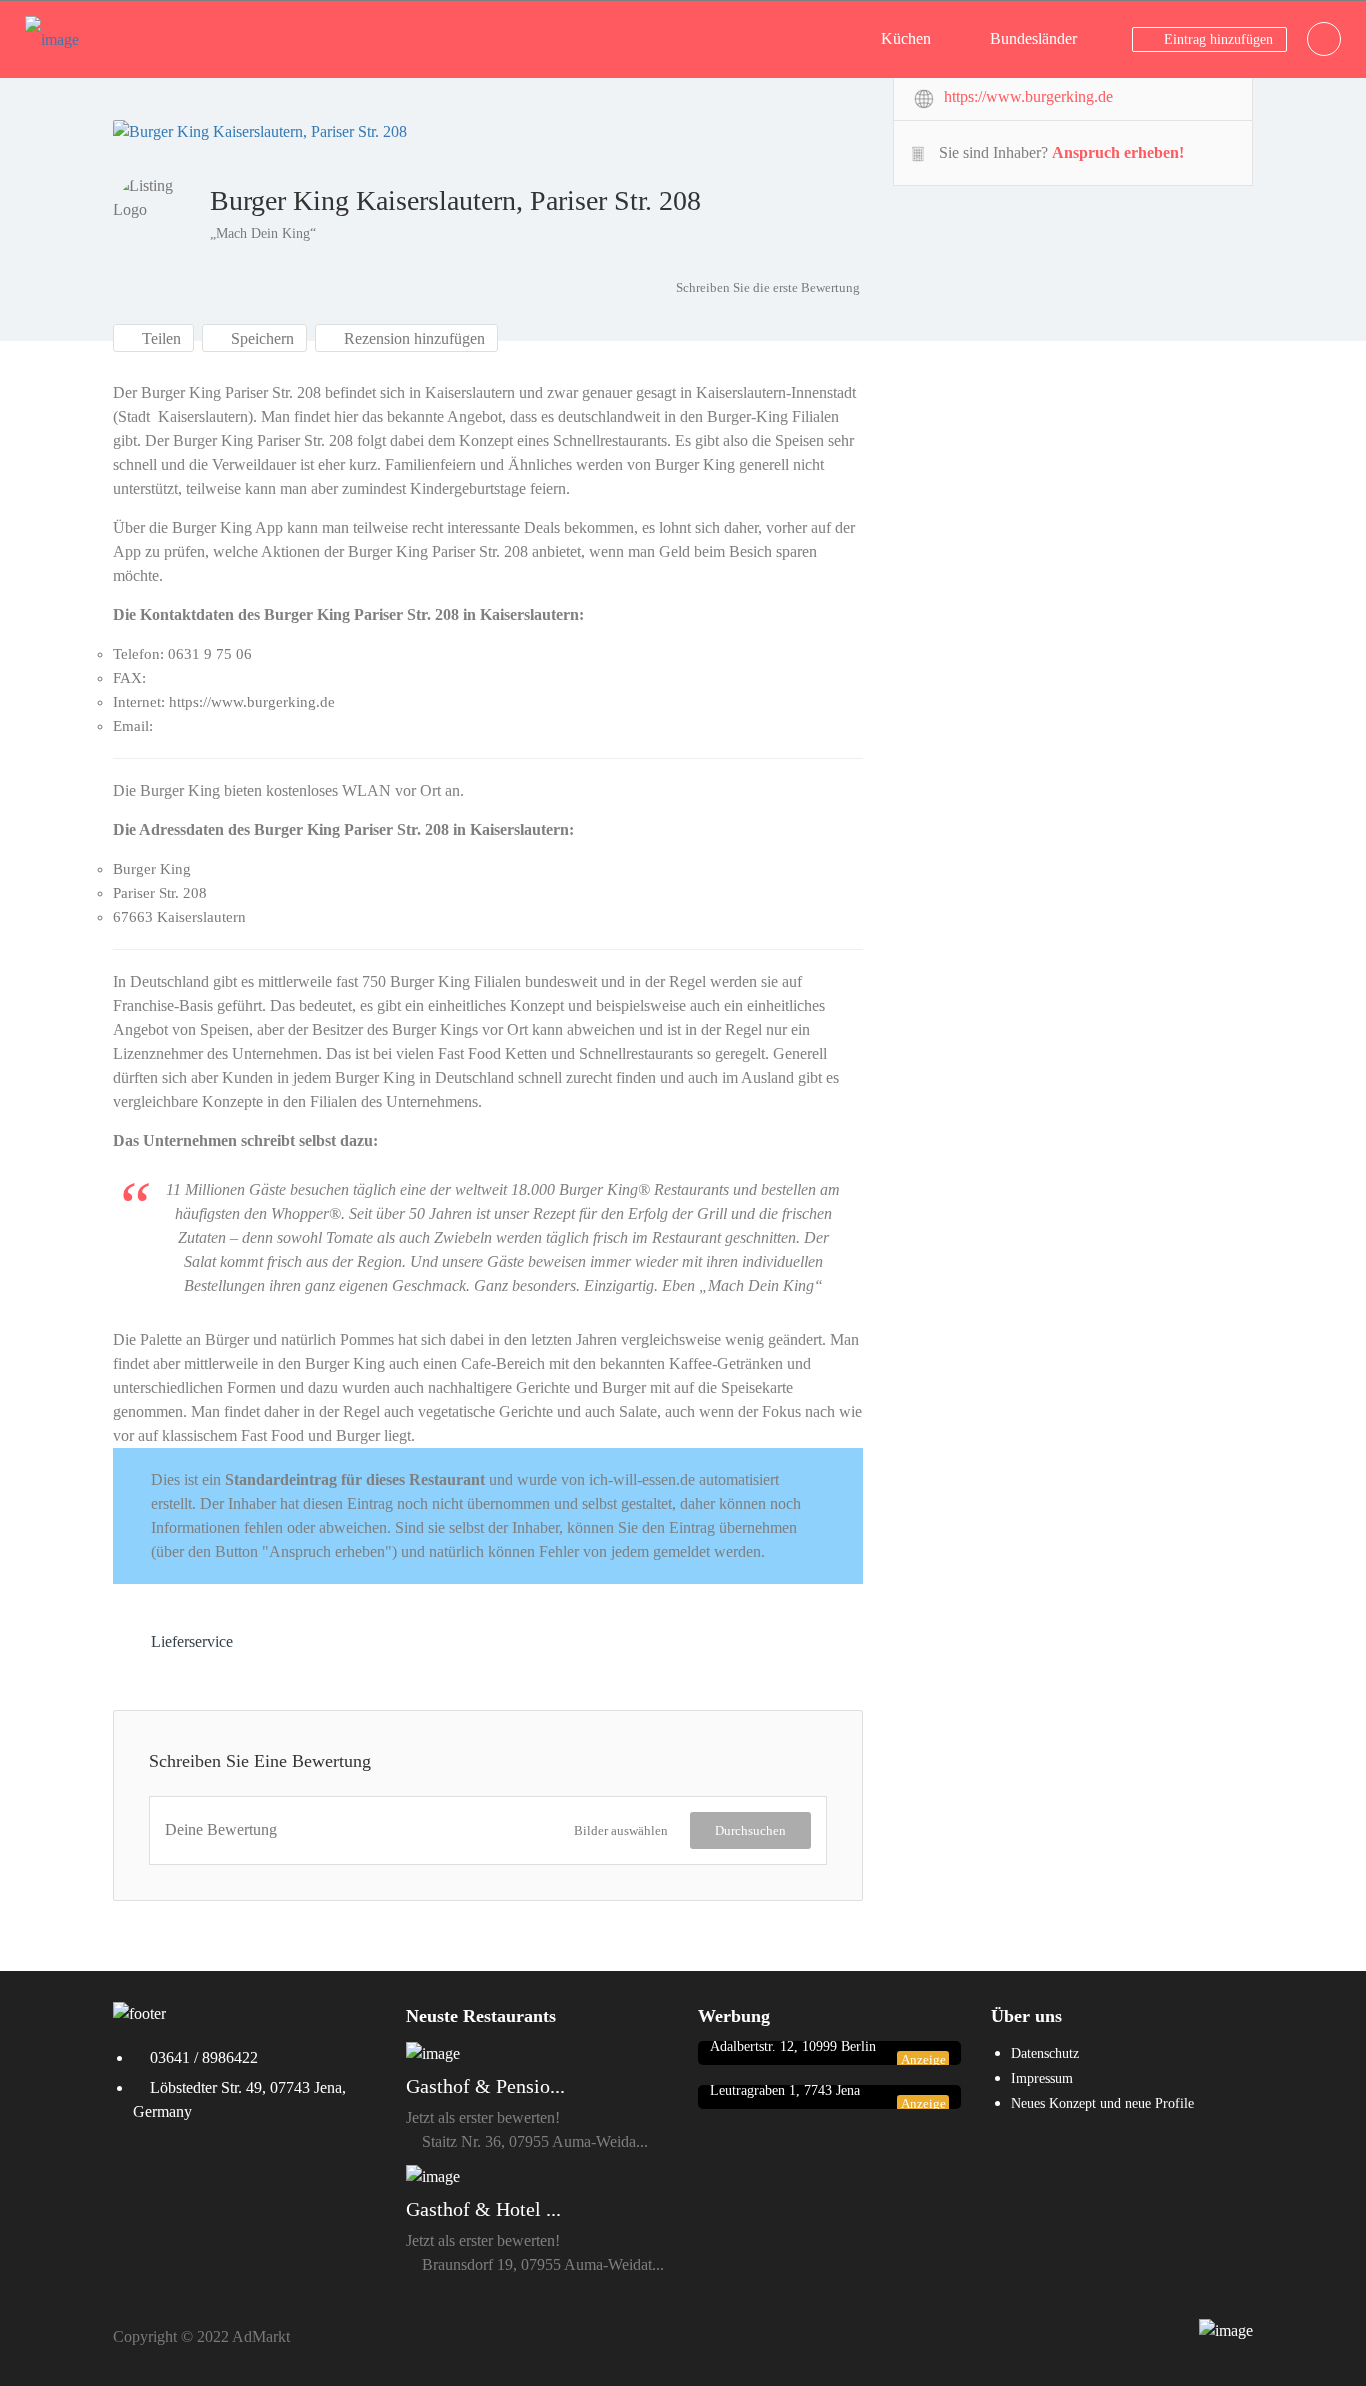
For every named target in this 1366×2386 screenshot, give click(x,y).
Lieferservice (192, 1641)
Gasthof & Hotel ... (483, 2209)
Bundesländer (1033, 38)
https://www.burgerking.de (1028, 96)
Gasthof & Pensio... (485, 2086)
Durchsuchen (750, 1830)
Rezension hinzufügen (412, 338)
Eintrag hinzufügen (1216, 39)
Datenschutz (1045, 2053)
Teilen (159, 338)
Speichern (260, 338)
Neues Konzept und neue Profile (1102, 2103)
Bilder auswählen (621, 1830)
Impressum (1042, 2078)
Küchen (906, 38)
